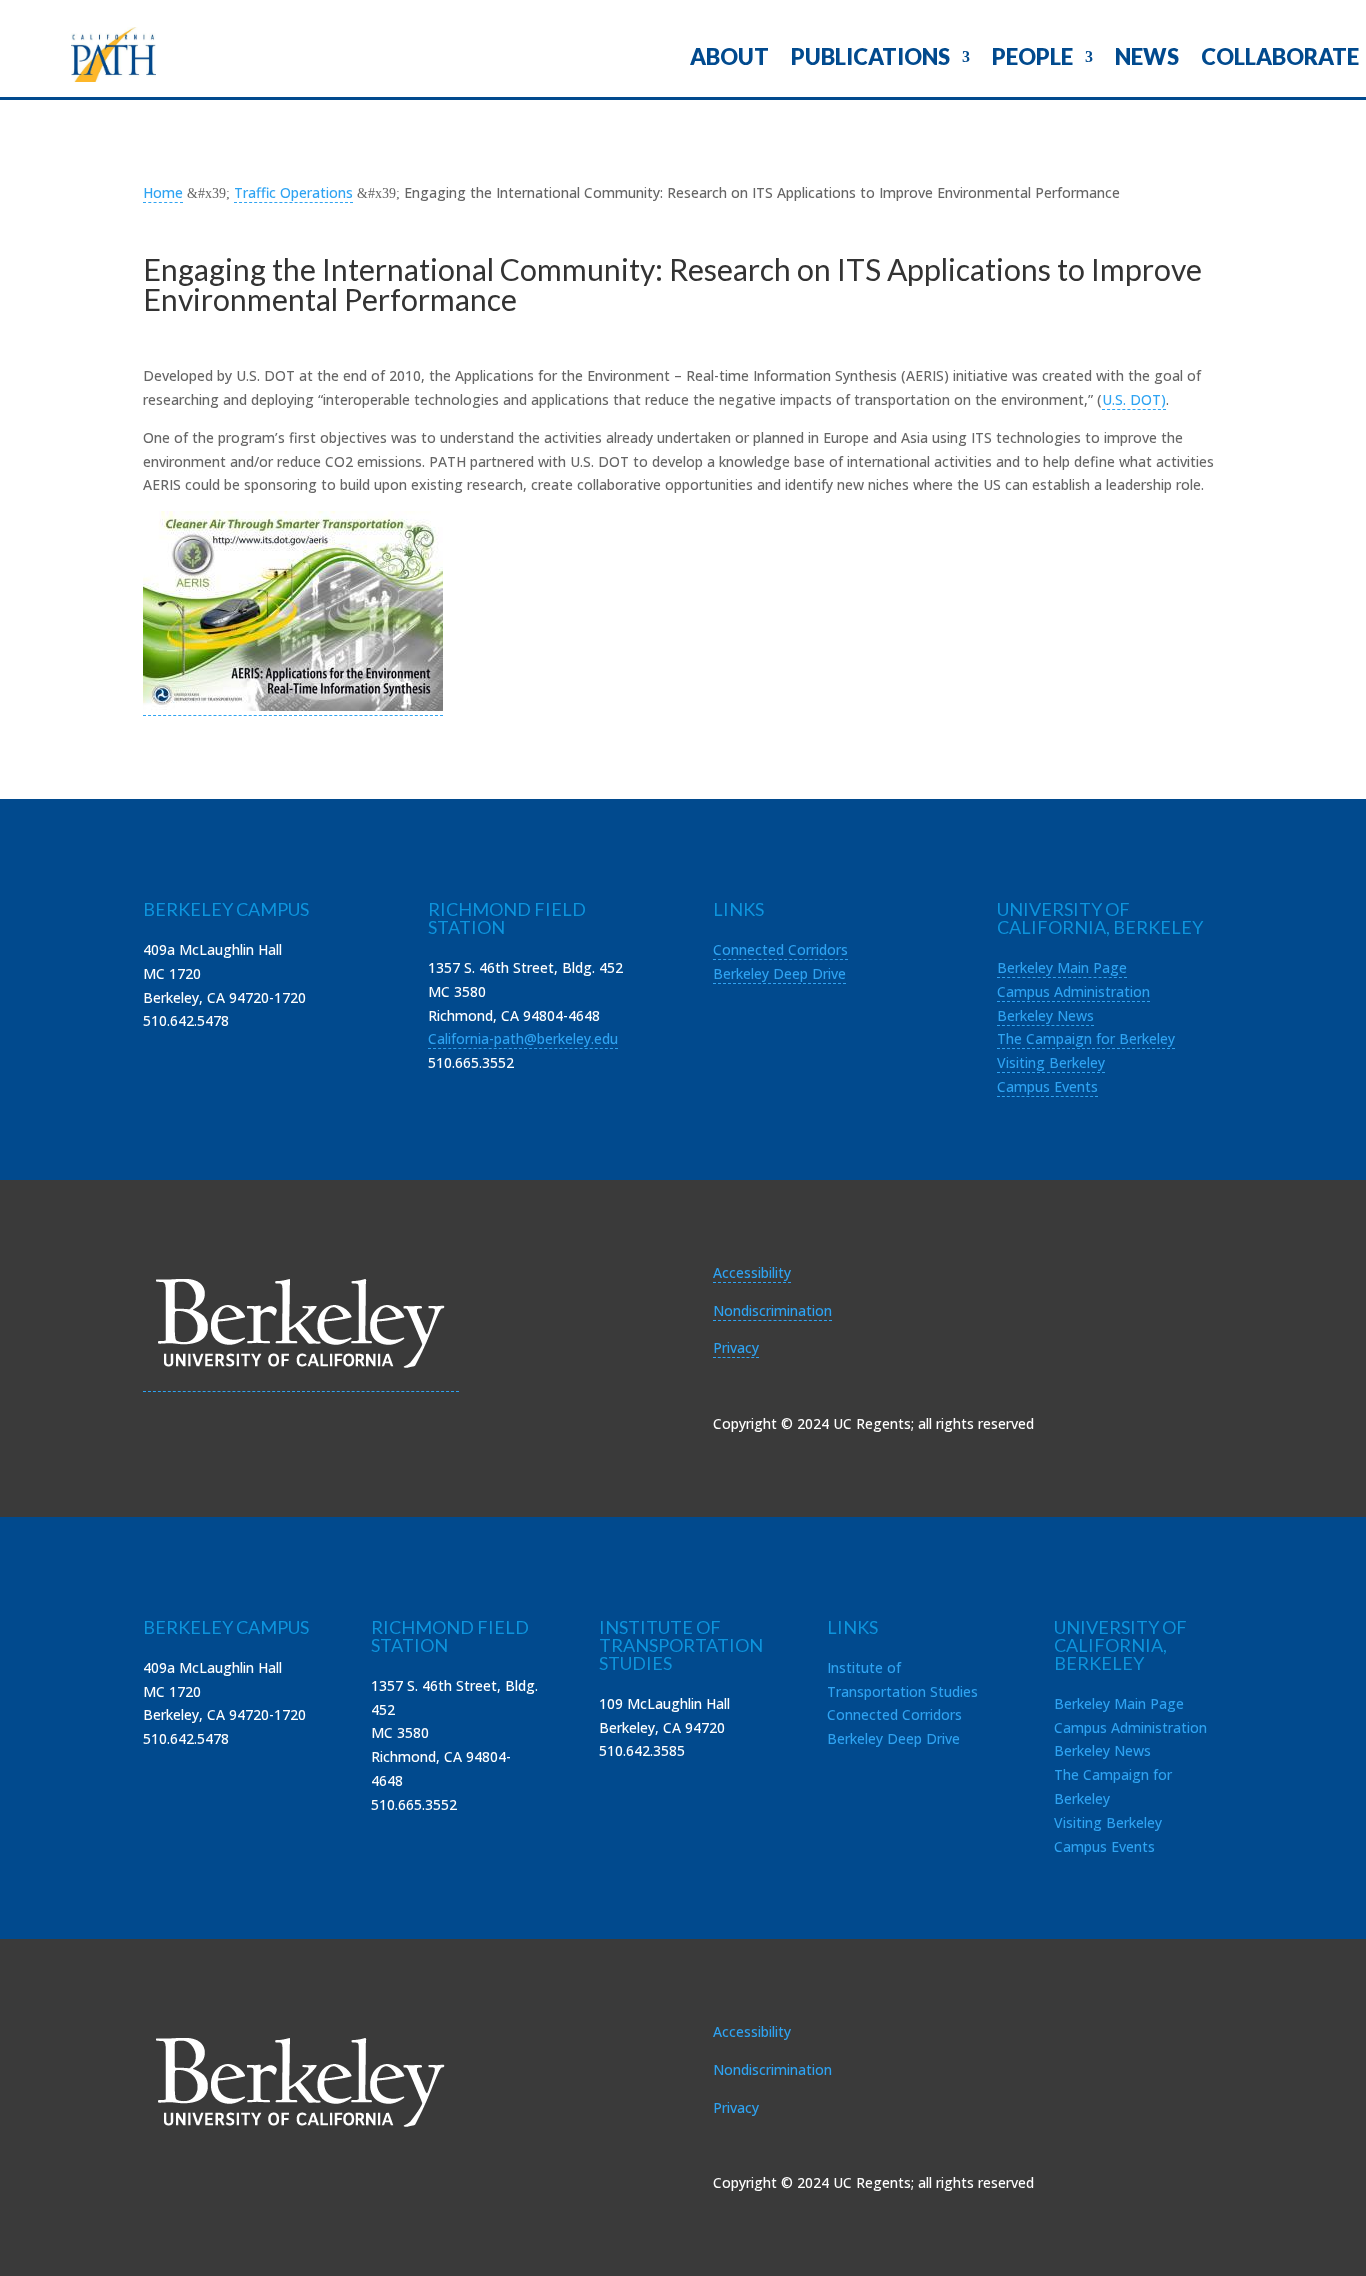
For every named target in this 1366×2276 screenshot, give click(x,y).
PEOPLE (1032, 60)
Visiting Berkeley (1051, 1062)
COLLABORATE (1280, 60)
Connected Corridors (780, 949)
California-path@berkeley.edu (523, 1038)
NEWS (1147, 60)
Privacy (736, 1347)
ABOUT (729, 60)
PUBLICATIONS (870, 60)
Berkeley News (1045, 1015)
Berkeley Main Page (1062, 967)
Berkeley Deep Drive (779, 973)
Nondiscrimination (772, 1310)
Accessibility (752, 1272)
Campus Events (1047, 1086)
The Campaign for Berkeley (1086, 1038)
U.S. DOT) (1134, 399)
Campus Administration (1073, 991)
